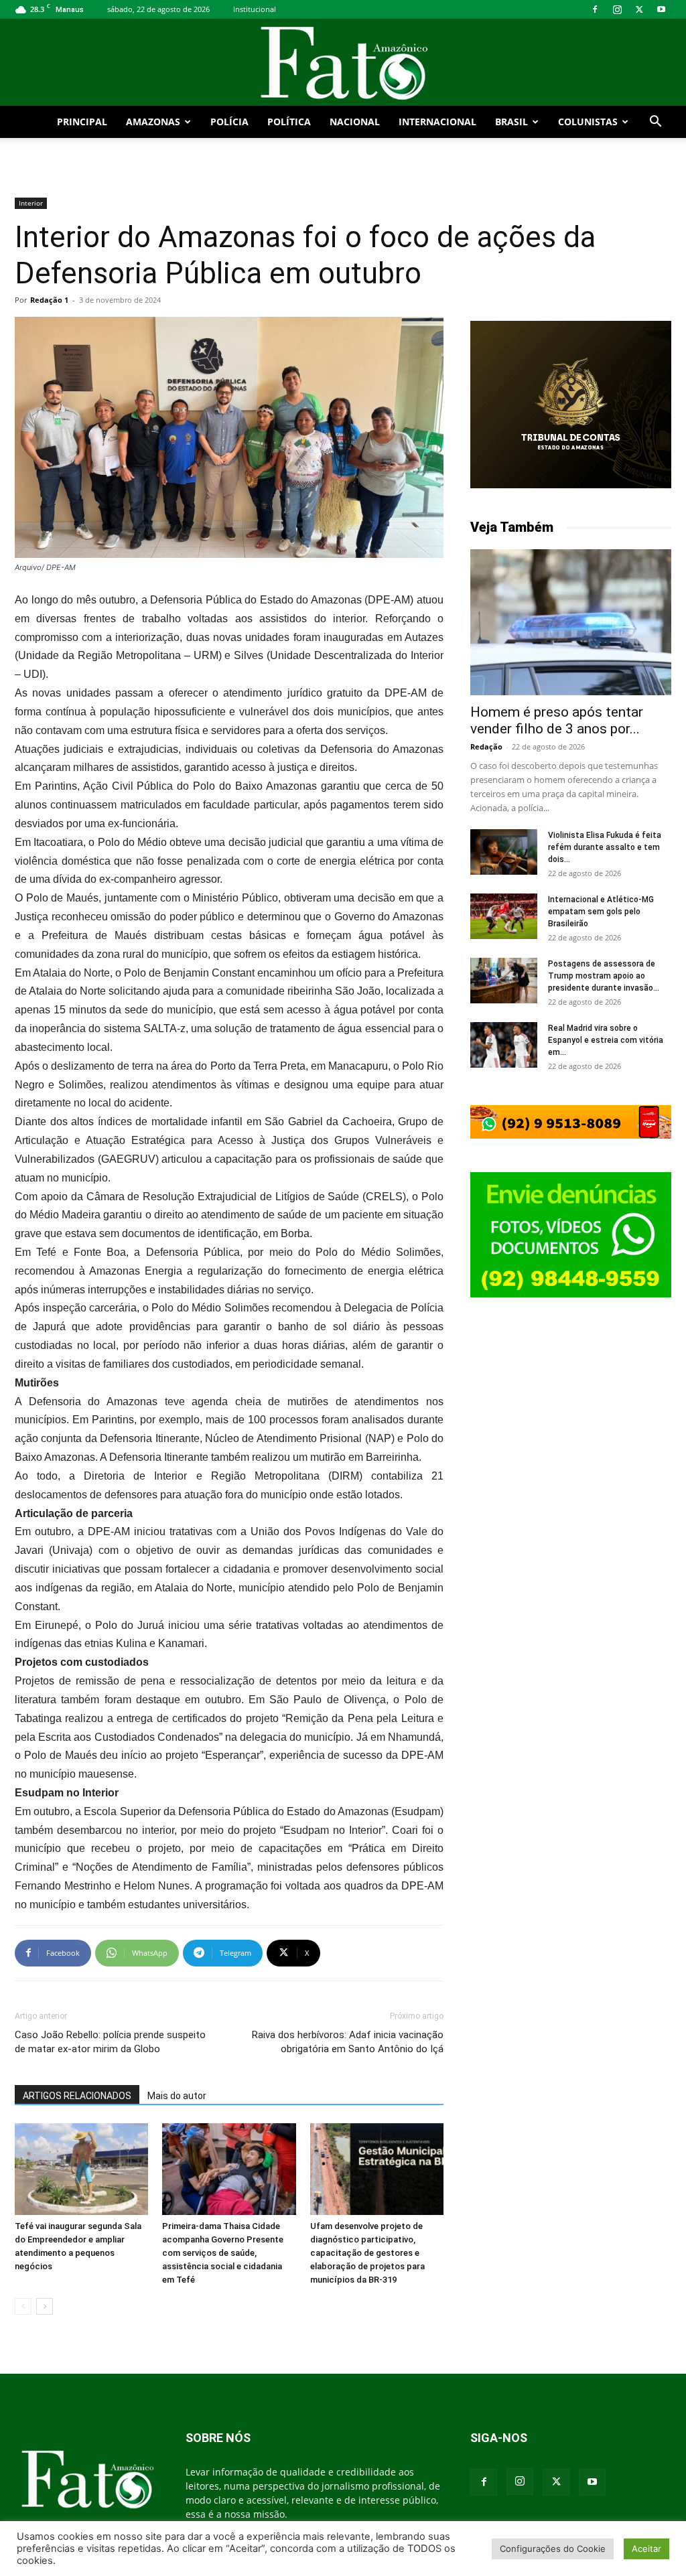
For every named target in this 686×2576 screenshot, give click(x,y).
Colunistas (588, 122)
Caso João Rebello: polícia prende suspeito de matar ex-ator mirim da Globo (110, 2042)
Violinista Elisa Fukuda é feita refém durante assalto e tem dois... (605, 847)
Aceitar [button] (646, 2549)
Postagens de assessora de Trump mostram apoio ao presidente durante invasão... (604, 976)
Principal (82, 122)
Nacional (355, 122)
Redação (486, 746)
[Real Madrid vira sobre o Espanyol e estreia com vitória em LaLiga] (504, 1045)
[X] (639, 9)
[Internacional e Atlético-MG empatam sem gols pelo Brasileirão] (504, 917)
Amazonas (153, 122)
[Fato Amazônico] (343, 63)
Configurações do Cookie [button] (553, 2549)
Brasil (511, 122)
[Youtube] (661, 9)
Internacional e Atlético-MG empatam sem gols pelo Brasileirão (601, 912)
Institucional (255, 9)
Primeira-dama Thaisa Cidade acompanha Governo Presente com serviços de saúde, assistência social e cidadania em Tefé (223, 2253)
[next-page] (45, 2306)
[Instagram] (617, 9)
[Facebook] (595, 9)
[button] (655, 123)
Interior (31, 203)
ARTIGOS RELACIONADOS (77, 2096)
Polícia (229, 122)
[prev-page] (23, 2306)
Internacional (437, 122)
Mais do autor (177, 2096)
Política (289, 122)
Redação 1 (49, 300)
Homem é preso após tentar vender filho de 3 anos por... (557, 720)
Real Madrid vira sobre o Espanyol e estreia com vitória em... (606, 1040)
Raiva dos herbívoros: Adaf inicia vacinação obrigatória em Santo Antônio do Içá (348, 2042)
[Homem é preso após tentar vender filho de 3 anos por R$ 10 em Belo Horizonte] (571, 622)
